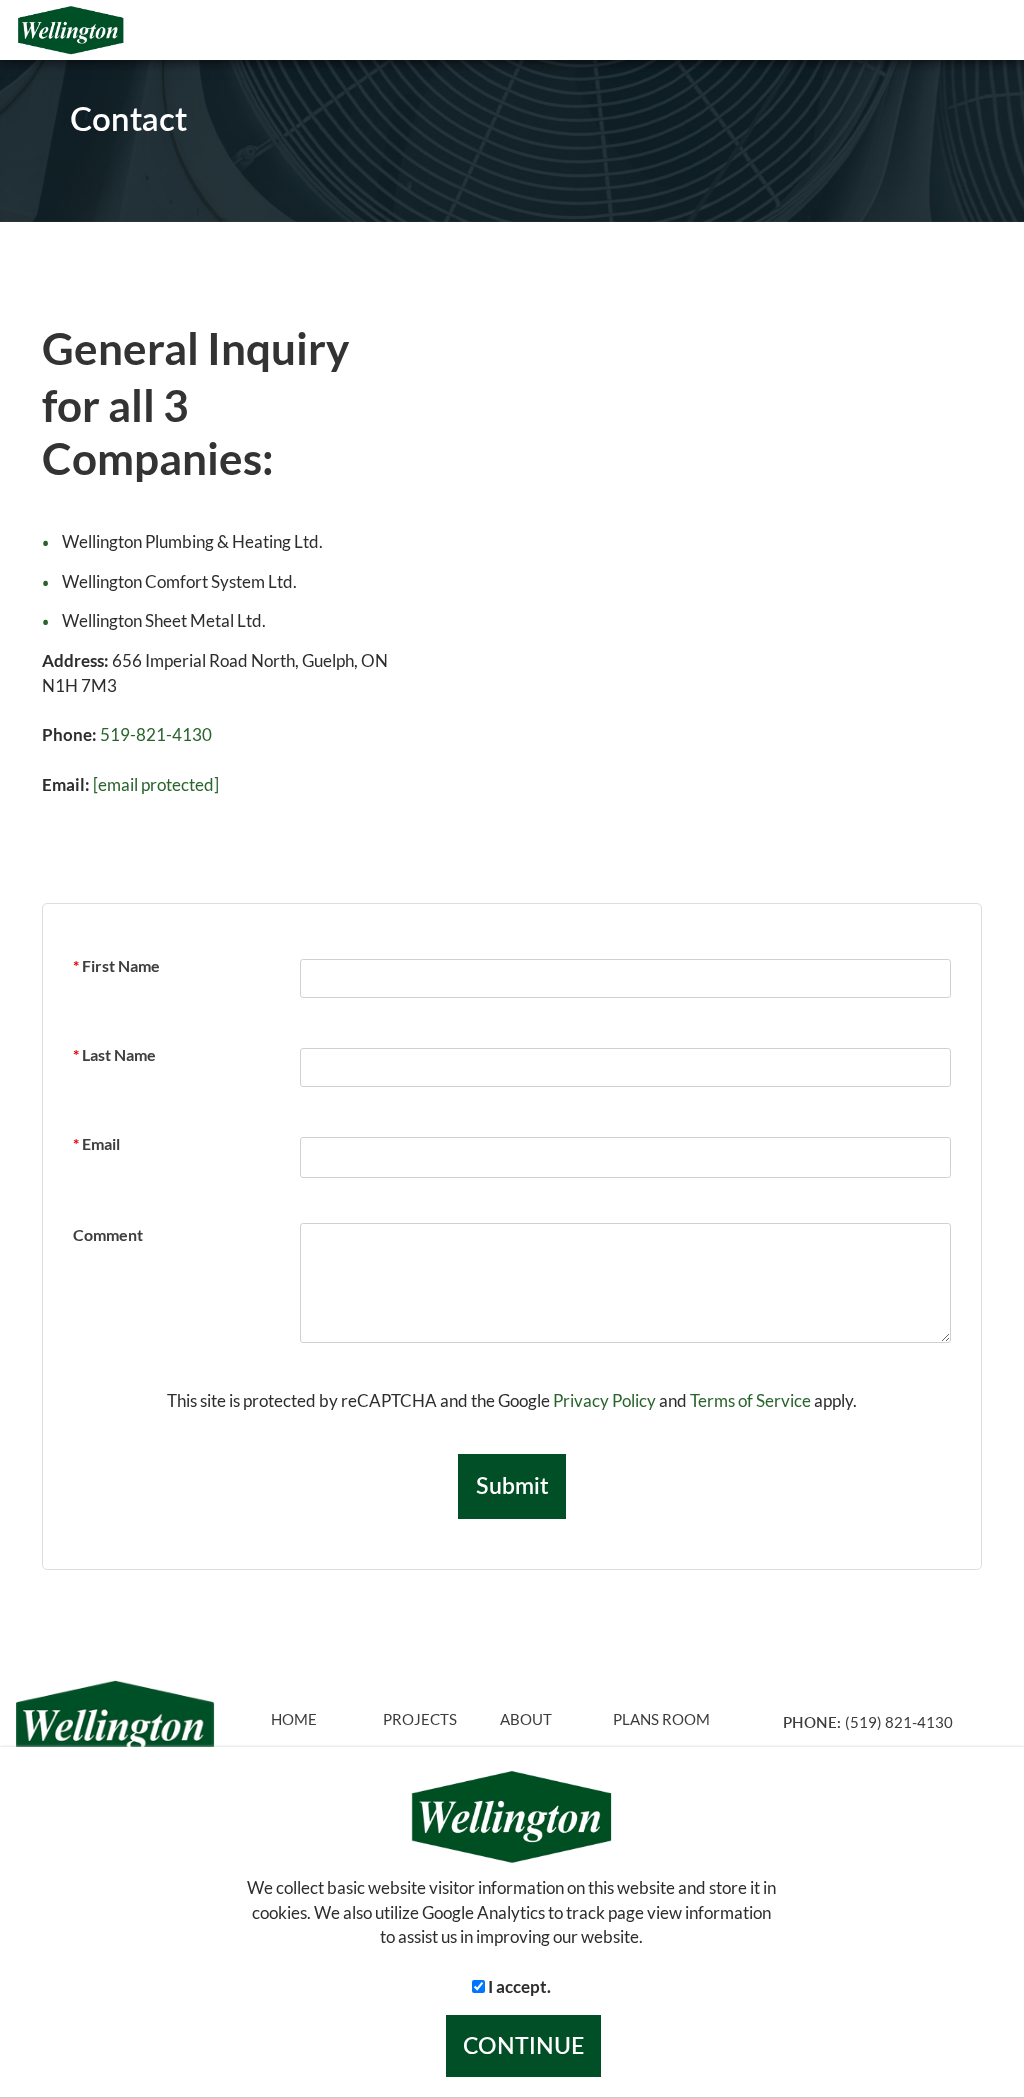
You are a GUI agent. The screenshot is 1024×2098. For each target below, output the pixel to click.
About (526, 1719)
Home (294, 1719)
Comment (108, 1234)
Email (96, 1143)
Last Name (114, 1054)
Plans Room (661, 1719)
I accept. (518, 1986)
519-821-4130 (156, 734)
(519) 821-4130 (899, 1722)
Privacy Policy (604, 1400)
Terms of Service (750, 1400)
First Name (116, 965)
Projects (420, 1719)
